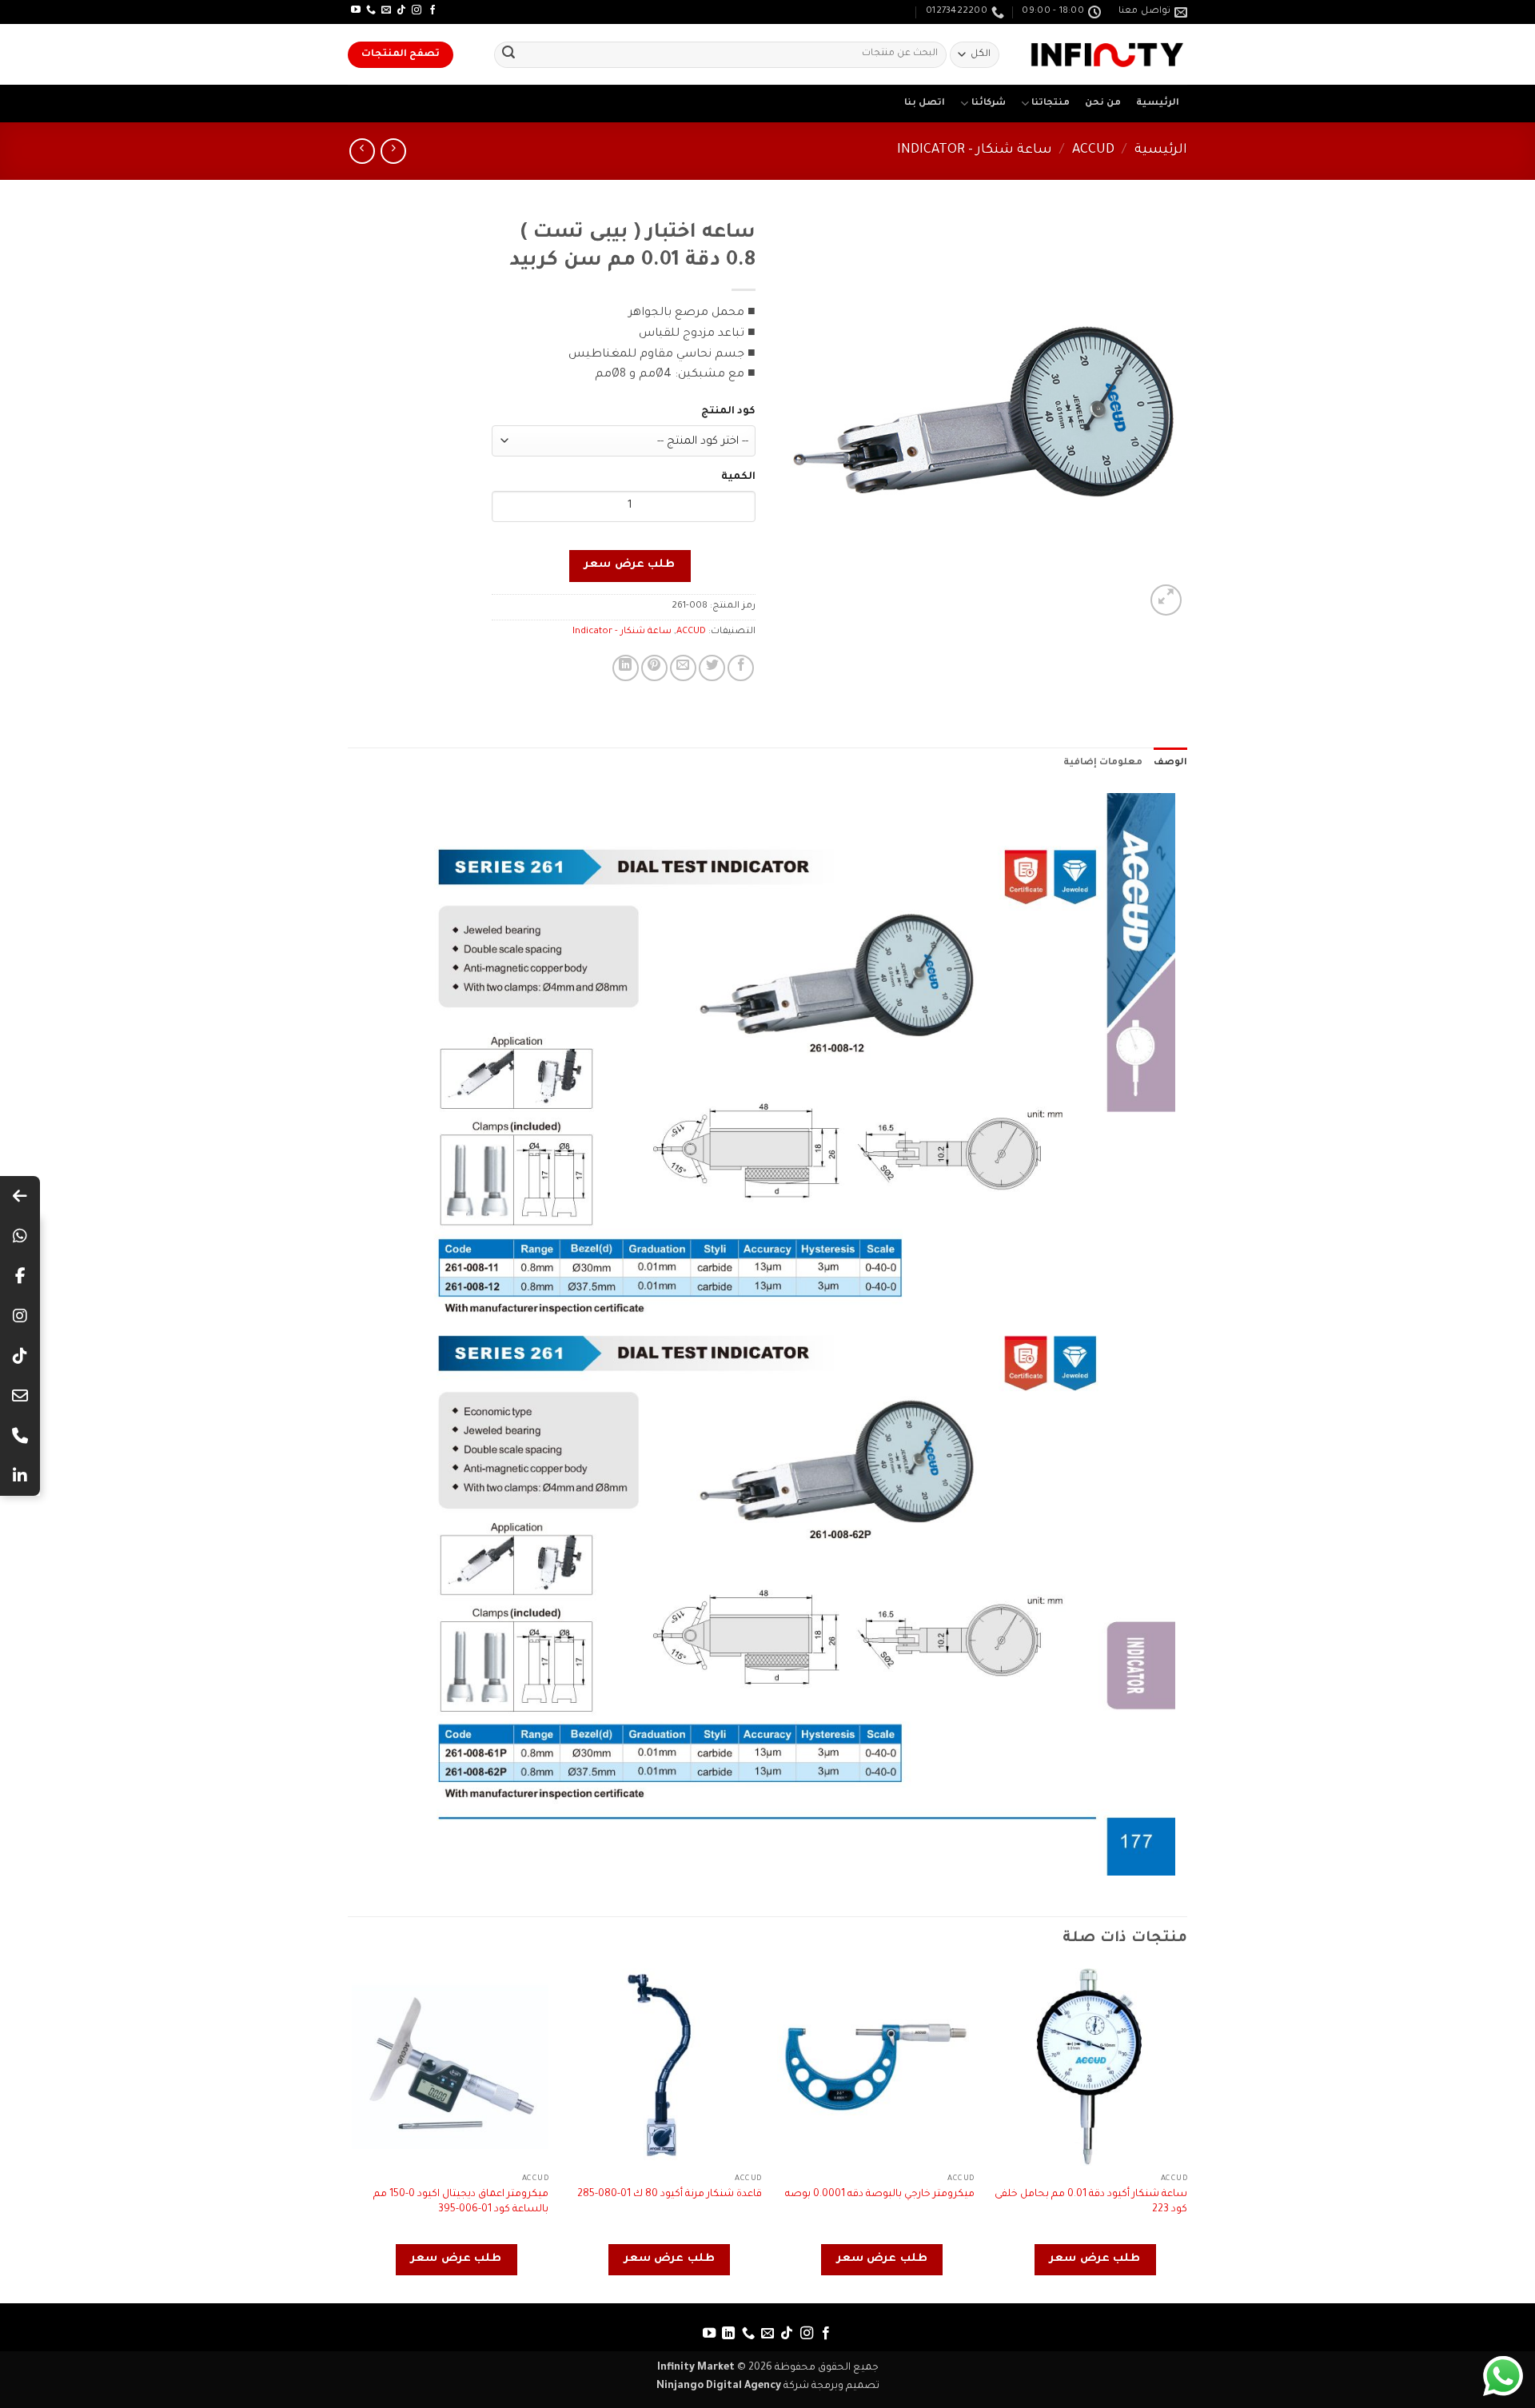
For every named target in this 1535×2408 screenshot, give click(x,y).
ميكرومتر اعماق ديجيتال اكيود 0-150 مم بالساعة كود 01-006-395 (461, 2202)
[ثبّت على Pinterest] (654, 668)
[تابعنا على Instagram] (417, 10)
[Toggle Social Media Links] (20, 1196)
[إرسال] (508, 55)
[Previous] (1186, 2134)
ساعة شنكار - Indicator (975, 151)
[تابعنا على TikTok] (401, 10)
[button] (1166, 600)
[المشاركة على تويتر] (712, 668)
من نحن (1103, 104)
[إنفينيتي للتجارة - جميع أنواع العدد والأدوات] (1107, 55)
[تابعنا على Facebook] (433, 10)
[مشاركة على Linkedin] (626, 668)
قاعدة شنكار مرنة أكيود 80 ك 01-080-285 (670, 2195)
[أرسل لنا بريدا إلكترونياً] (386, 10)
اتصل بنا (925, 104)
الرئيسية (1158, 104)
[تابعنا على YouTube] (356, 10)
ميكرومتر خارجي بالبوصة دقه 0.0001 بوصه (880, 2195)
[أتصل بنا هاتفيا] (371, 10)
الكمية (738, 477)
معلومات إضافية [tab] (1103, 763)
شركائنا (989, 104)
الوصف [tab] (1170, 763)
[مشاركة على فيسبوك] (741, 668)
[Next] (353, 2134)
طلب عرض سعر (630, 565)
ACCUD (1093, 151)
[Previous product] (362, 151)
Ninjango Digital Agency (719, 2386)
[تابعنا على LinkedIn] (728, 2334)
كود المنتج (728, 412)
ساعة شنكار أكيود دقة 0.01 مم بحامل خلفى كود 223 (1091, 2202)
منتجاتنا (1051, 104)
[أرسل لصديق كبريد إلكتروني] (683, 668)
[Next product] (393, 151)
